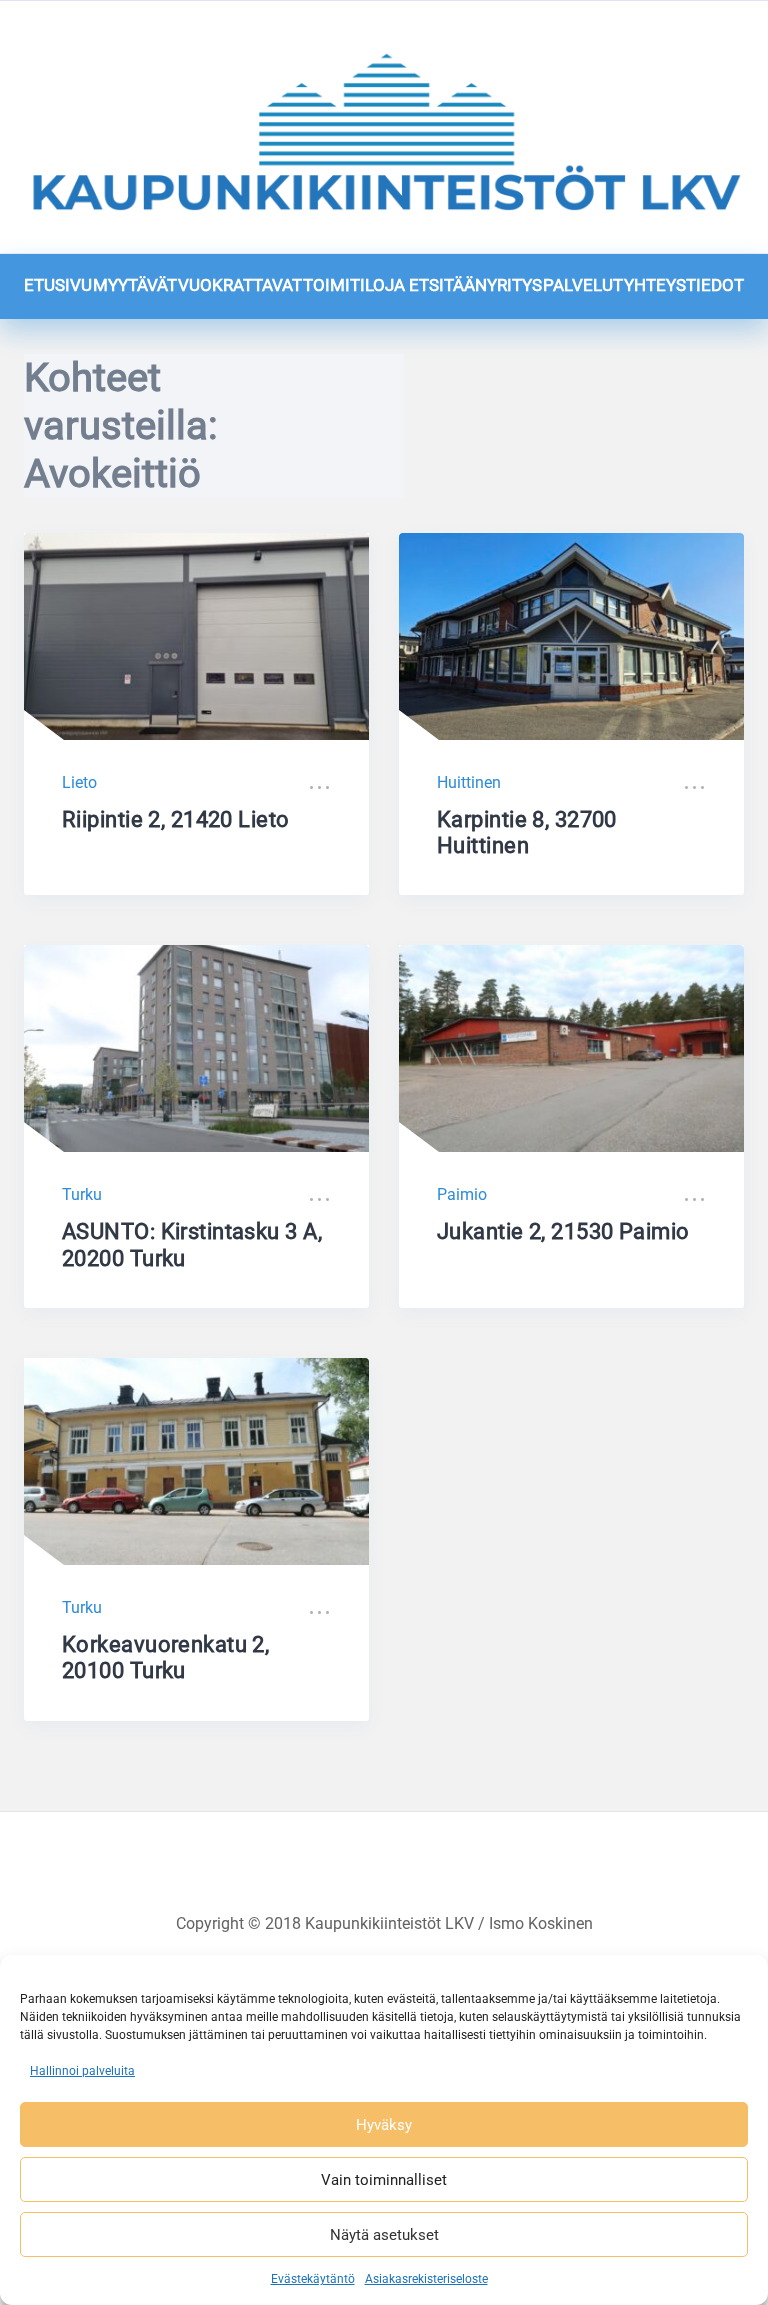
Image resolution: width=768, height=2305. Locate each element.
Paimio (462, 1194)
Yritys (514, 285)
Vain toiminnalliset (384, 2180)
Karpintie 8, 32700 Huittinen (527, 832)
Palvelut (583, 285)
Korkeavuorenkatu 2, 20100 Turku (165, 1657)
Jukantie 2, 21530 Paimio (563, 1231)
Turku (82, 1194)
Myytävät (135, 285)
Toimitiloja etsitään (395, 285)
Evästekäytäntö (313, 2279)
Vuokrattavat (240, 285)
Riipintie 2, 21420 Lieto (176, 819)
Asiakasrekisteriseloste (426, 2279)
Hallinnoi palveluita (82, 2071)
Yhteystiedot (684, 285)
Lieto (79, 782)
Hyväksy (384, 2125)
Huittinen (469, 782)
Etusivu (58, 285)
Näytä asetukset (384, 2235)
